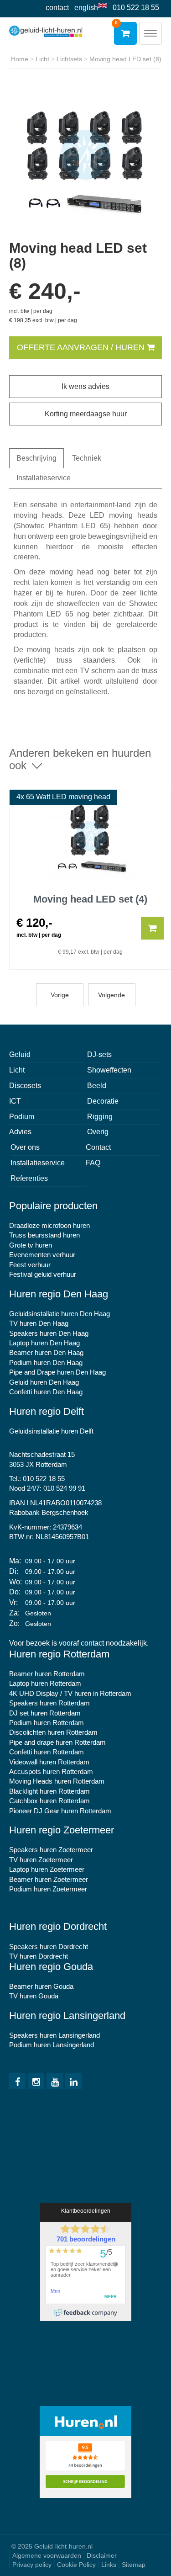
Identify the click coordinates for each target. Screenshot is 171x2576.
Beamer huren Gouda (41, 1986)
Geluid (20, 1054)
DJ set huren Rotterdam (45, 1713)
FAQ (93, 1163)
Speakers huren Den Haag (49, 1333)
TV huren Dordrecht (39, 1956)
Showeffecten (109, 1070)
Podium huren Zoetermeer (48, 1889)
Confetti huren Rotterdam (47, 1752)
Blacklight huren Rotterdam (49, 1791)
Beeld (97, 1086)
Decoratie (103, 1101)
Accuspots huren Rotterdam (51, 1771)
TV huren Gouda (34, 1996)
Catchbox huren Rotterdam (49, 1801)
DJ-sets (99, 1054)
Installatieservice (44, 478)
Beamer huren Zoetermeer (49, 1879)
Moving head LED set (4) (90, 899)
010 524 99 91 (64, 1488)
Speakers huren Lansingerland (54, 2035)
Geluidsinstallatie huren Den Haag (60, 1314)
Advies (20, 1132)
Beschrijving (36, 458)
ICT (15, 1101)
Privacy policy (32, 2565)
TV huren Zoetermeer (41, 1860)
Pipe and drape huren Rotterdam (57, 1742)
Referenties (29, 1178)
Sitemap (134, 2565)
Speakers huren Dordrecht (49, 1947)
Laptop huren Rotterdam (45, 1683)
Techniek (87, 458)
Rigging (100, 1117)
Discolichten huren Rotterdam (53, 1732)
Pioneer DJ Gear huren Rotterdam (60, 1811)
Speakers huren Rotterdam (49, 1703)
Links (109, 2565)
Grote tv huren (31, 1245)
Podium (22, 1117)
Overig (98, 1132)
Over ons (25, 1147)
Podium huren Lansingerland (52, 2045)
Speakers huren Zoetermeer (51, 1850)
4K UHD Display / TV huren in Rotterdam (70, 1693)
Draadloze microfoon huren (49, 1225)
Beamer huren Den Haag (46, 1352)
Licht (17, 1070)
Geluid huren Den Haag (44, 1382)
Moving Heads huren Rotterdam (57, 1781)
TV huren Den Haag (39, 1323)
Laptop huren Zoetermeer (47, 1869)
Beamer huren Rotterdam (47, 1674)
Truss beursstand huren (44, 1235)
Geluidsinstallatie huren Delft (51, 1431)
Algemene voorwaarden (47, 2555)
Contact (57, 8)
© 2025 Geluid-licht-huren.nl (52, 2546)
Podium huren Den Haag (46, 1362)
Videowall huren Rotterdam (49, 1762)
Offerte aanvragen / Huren (82, 347)
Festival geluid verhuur (43, 1274)
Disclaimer (102, 2555)
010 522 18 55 (136, 8)
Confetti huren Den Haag (46, 1392)
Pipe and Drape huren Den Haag (57, 1372)
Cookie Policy (76, 2565)
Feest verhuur (30, 1265)
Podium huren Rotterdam (47, 1723)
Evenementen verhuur (42, 1255)
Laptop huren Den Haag (44, 1343)
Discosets (25, 1086)
